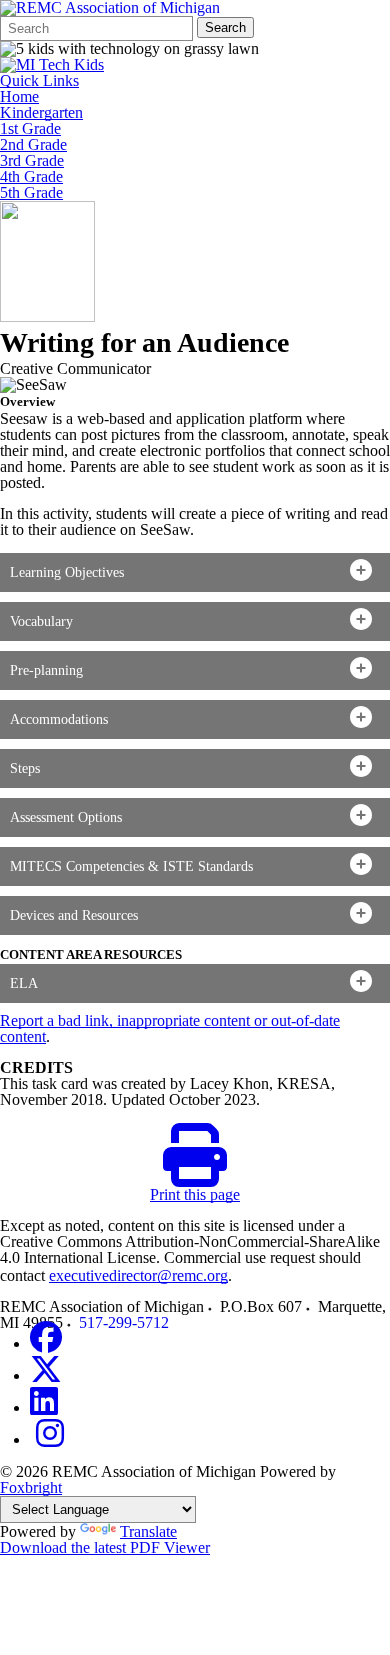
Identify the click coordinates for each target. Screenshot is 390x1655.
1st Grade (30, 129)
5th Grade (31, 193)
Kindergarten (41, 113)
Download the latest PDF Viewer (105, 1547)
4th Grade (31, 177)
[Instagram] (50, 1439)
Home (19, 97)
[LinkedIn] (44, 1407)
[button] (195, 572)
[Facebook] (46, 1343)
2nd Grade (33, 145)
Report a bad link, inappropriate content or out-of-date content (170, 1028)
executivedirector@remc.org (138, 1275)
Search (225, 27)
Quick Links (39, 81)
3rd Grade (32, 161)
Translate (148, 1531)
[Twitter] (46, 1375)
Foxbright (31, 1487)
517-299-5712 (124, 1322)
